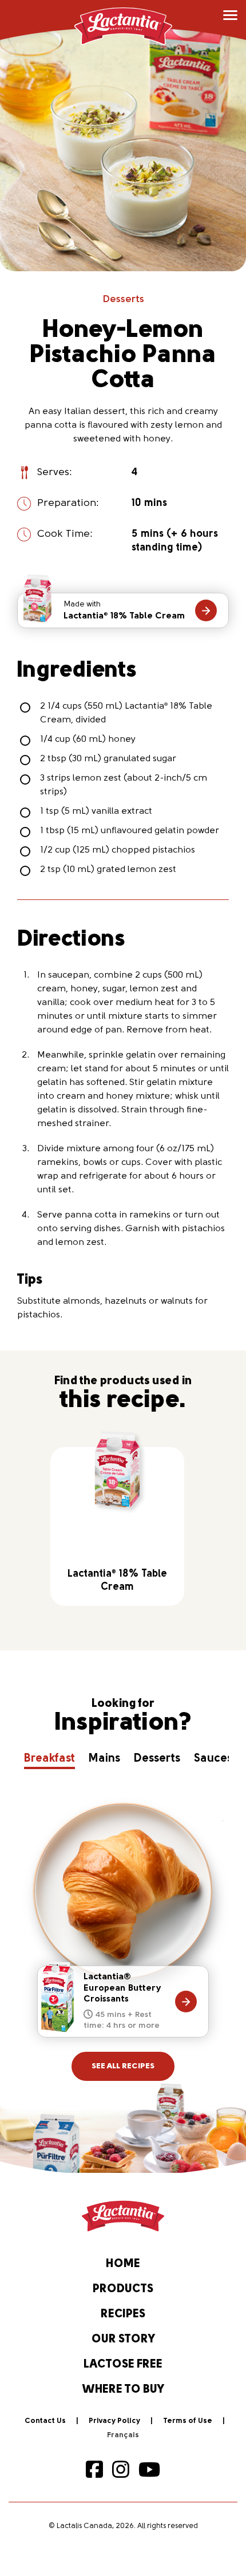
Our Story (123, 2340)
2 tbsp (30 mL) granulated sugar (108, 759)
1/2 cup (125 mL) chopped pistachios (118, 850)
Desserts (123, 300)
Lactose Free (123, 2365)
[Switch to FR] (123, 2436)
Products (123, 2289)
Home (123, 2264)
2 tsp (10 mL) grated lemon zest (108, 870)
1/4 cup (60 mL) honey (88, 740)
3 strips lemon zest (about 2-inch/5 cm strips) (124, 785)
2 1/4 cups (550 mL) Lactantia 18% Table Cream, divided (126, 713)
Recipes (123, 2314)
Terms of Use (188, 2421)
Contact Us (45, 2421)
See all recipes (123, 2066)
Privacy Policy (114, 2421)
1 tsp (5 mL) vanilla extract (96, 811)
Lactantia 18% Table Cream (124, 610)
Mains (104, 1759)
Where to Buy (123, 2390)
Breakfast (49, 1759)
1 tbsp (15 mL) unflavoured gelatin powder (130, 831)
